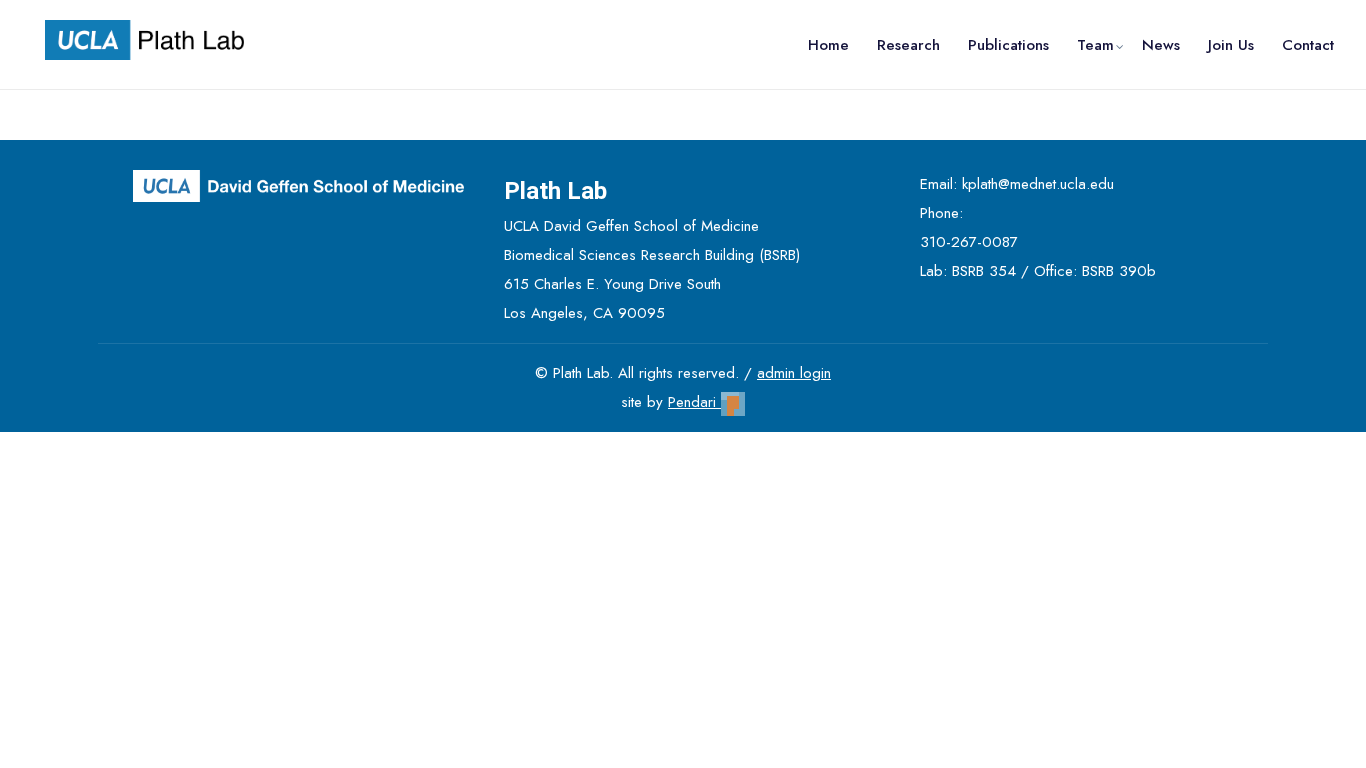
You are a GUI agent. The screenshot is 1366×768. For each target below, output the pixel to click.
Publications (1008, 45)
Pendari (694, 402)
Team (1095, 45)
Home (828, 45)
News (1161, 45)
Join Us (1231, 45)
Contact (1308, 45)
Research (908, 45)
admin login (794, 373)
